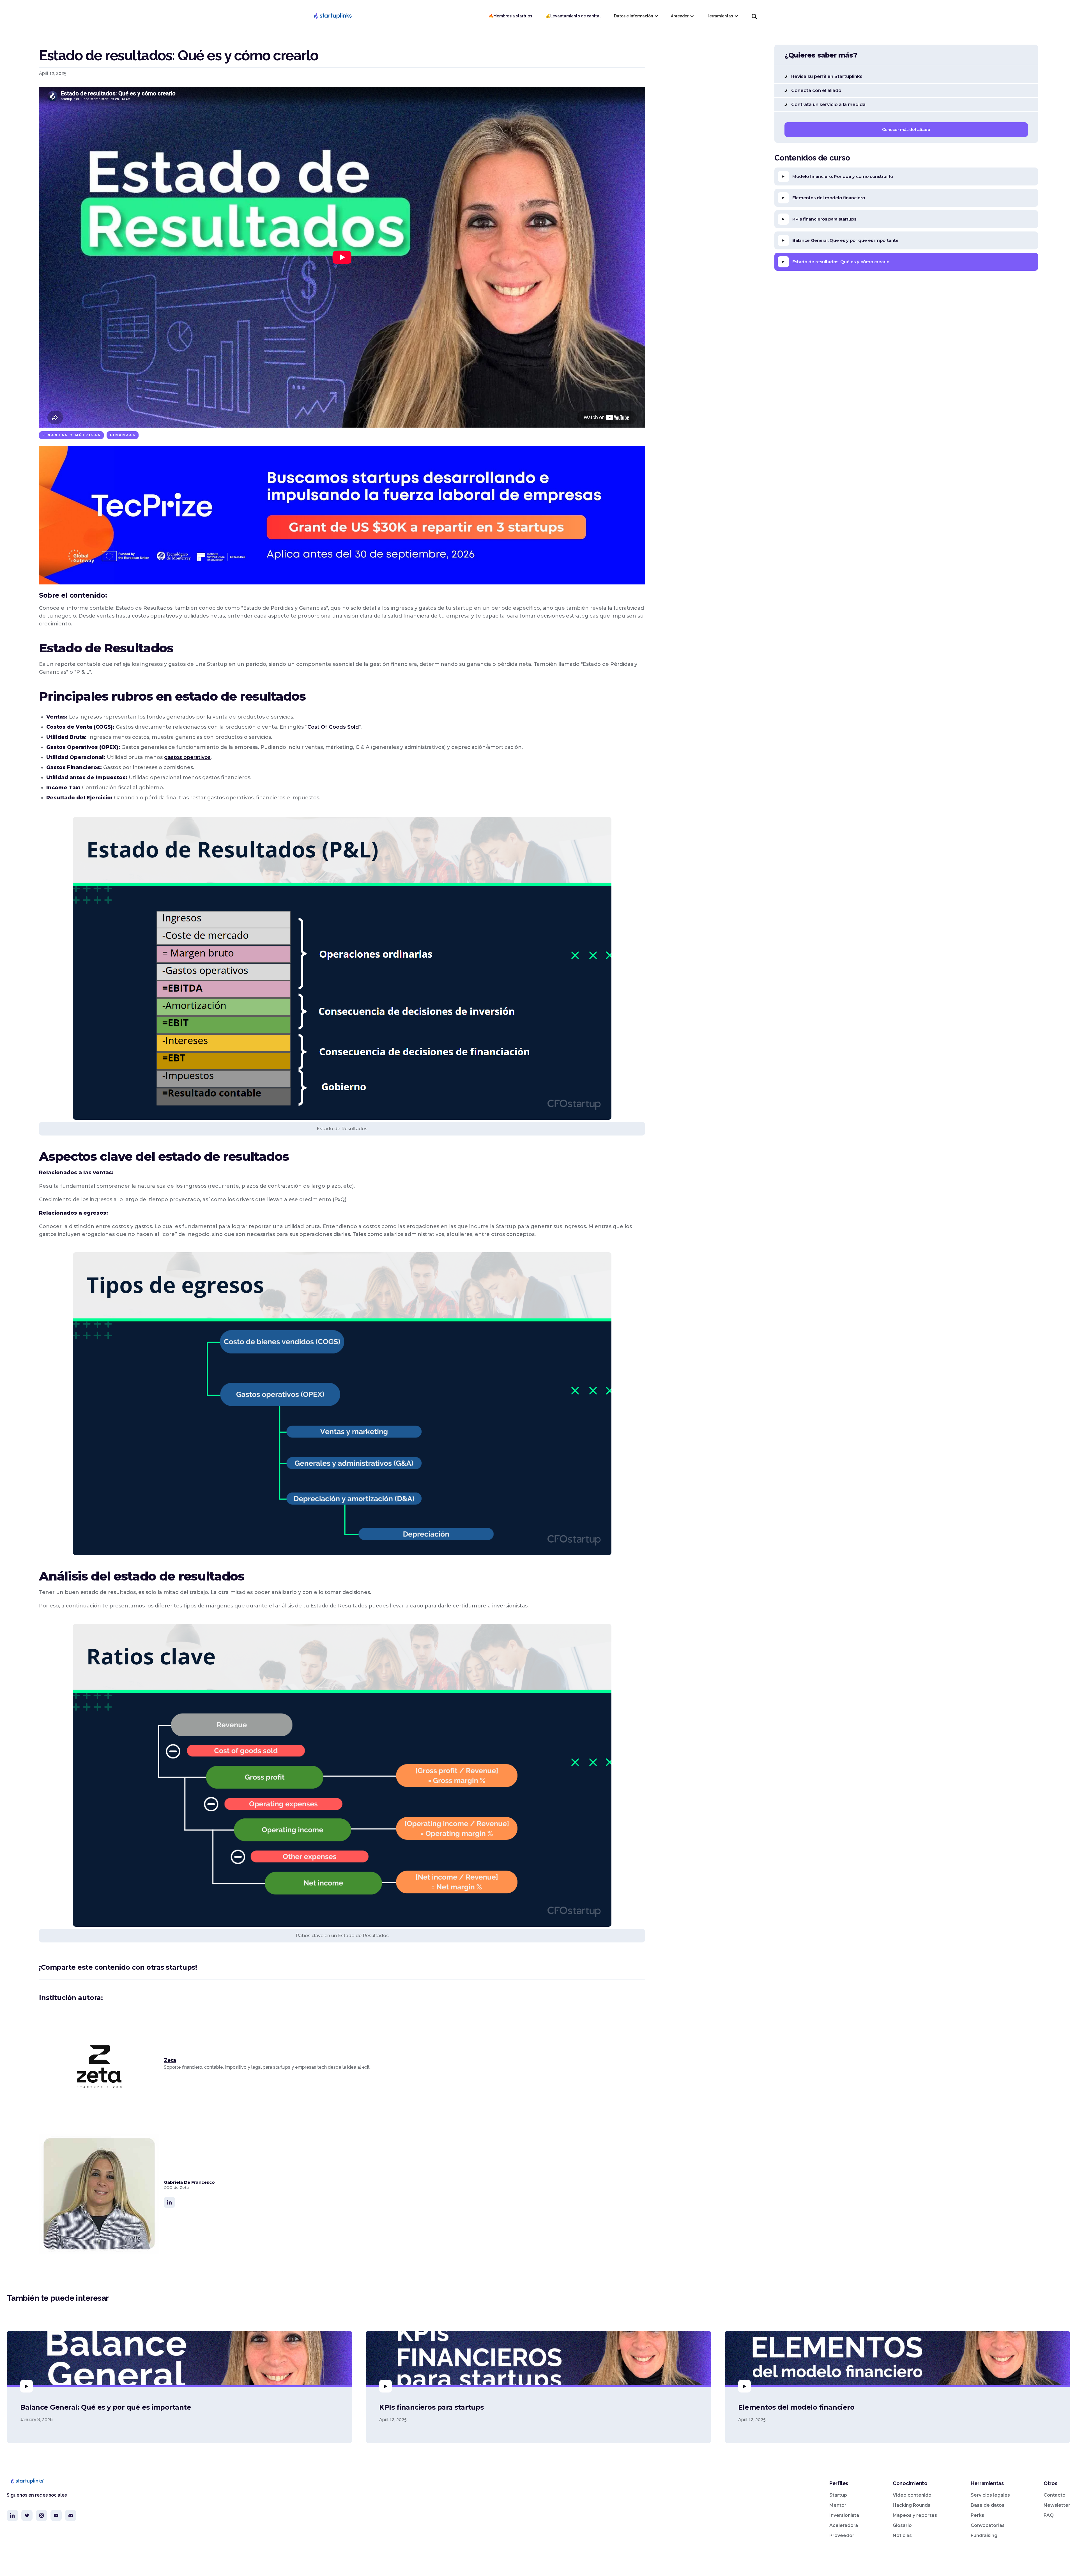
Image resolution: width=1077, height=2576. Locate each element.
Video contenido (912, 2495)
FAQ (1049, 2515)
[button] (636, 16)
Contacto (1055, 2495)
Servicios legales (990, 2495)
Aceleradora (844, 2525)
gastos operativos (187, 757)
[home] (333, 16)
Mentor (838, 2505)
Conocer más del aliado (906, 130)
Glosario (902, 2525)
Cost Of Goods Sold (333, 727)
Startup (838, 2495)
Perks (977, 2515)
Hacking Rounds (912, 2505)
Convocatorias (988, 2525)
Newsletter (1057, 2505)
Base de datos (988, 2505)
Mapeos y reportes (915, 2515)
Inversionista (844, 2515)
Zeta (170, 2060)
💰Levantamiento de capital (573, 16)
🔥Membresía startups (510, 16)
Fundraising (984, 2535)
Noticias (902, 2535)
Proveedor (842, 2535)
